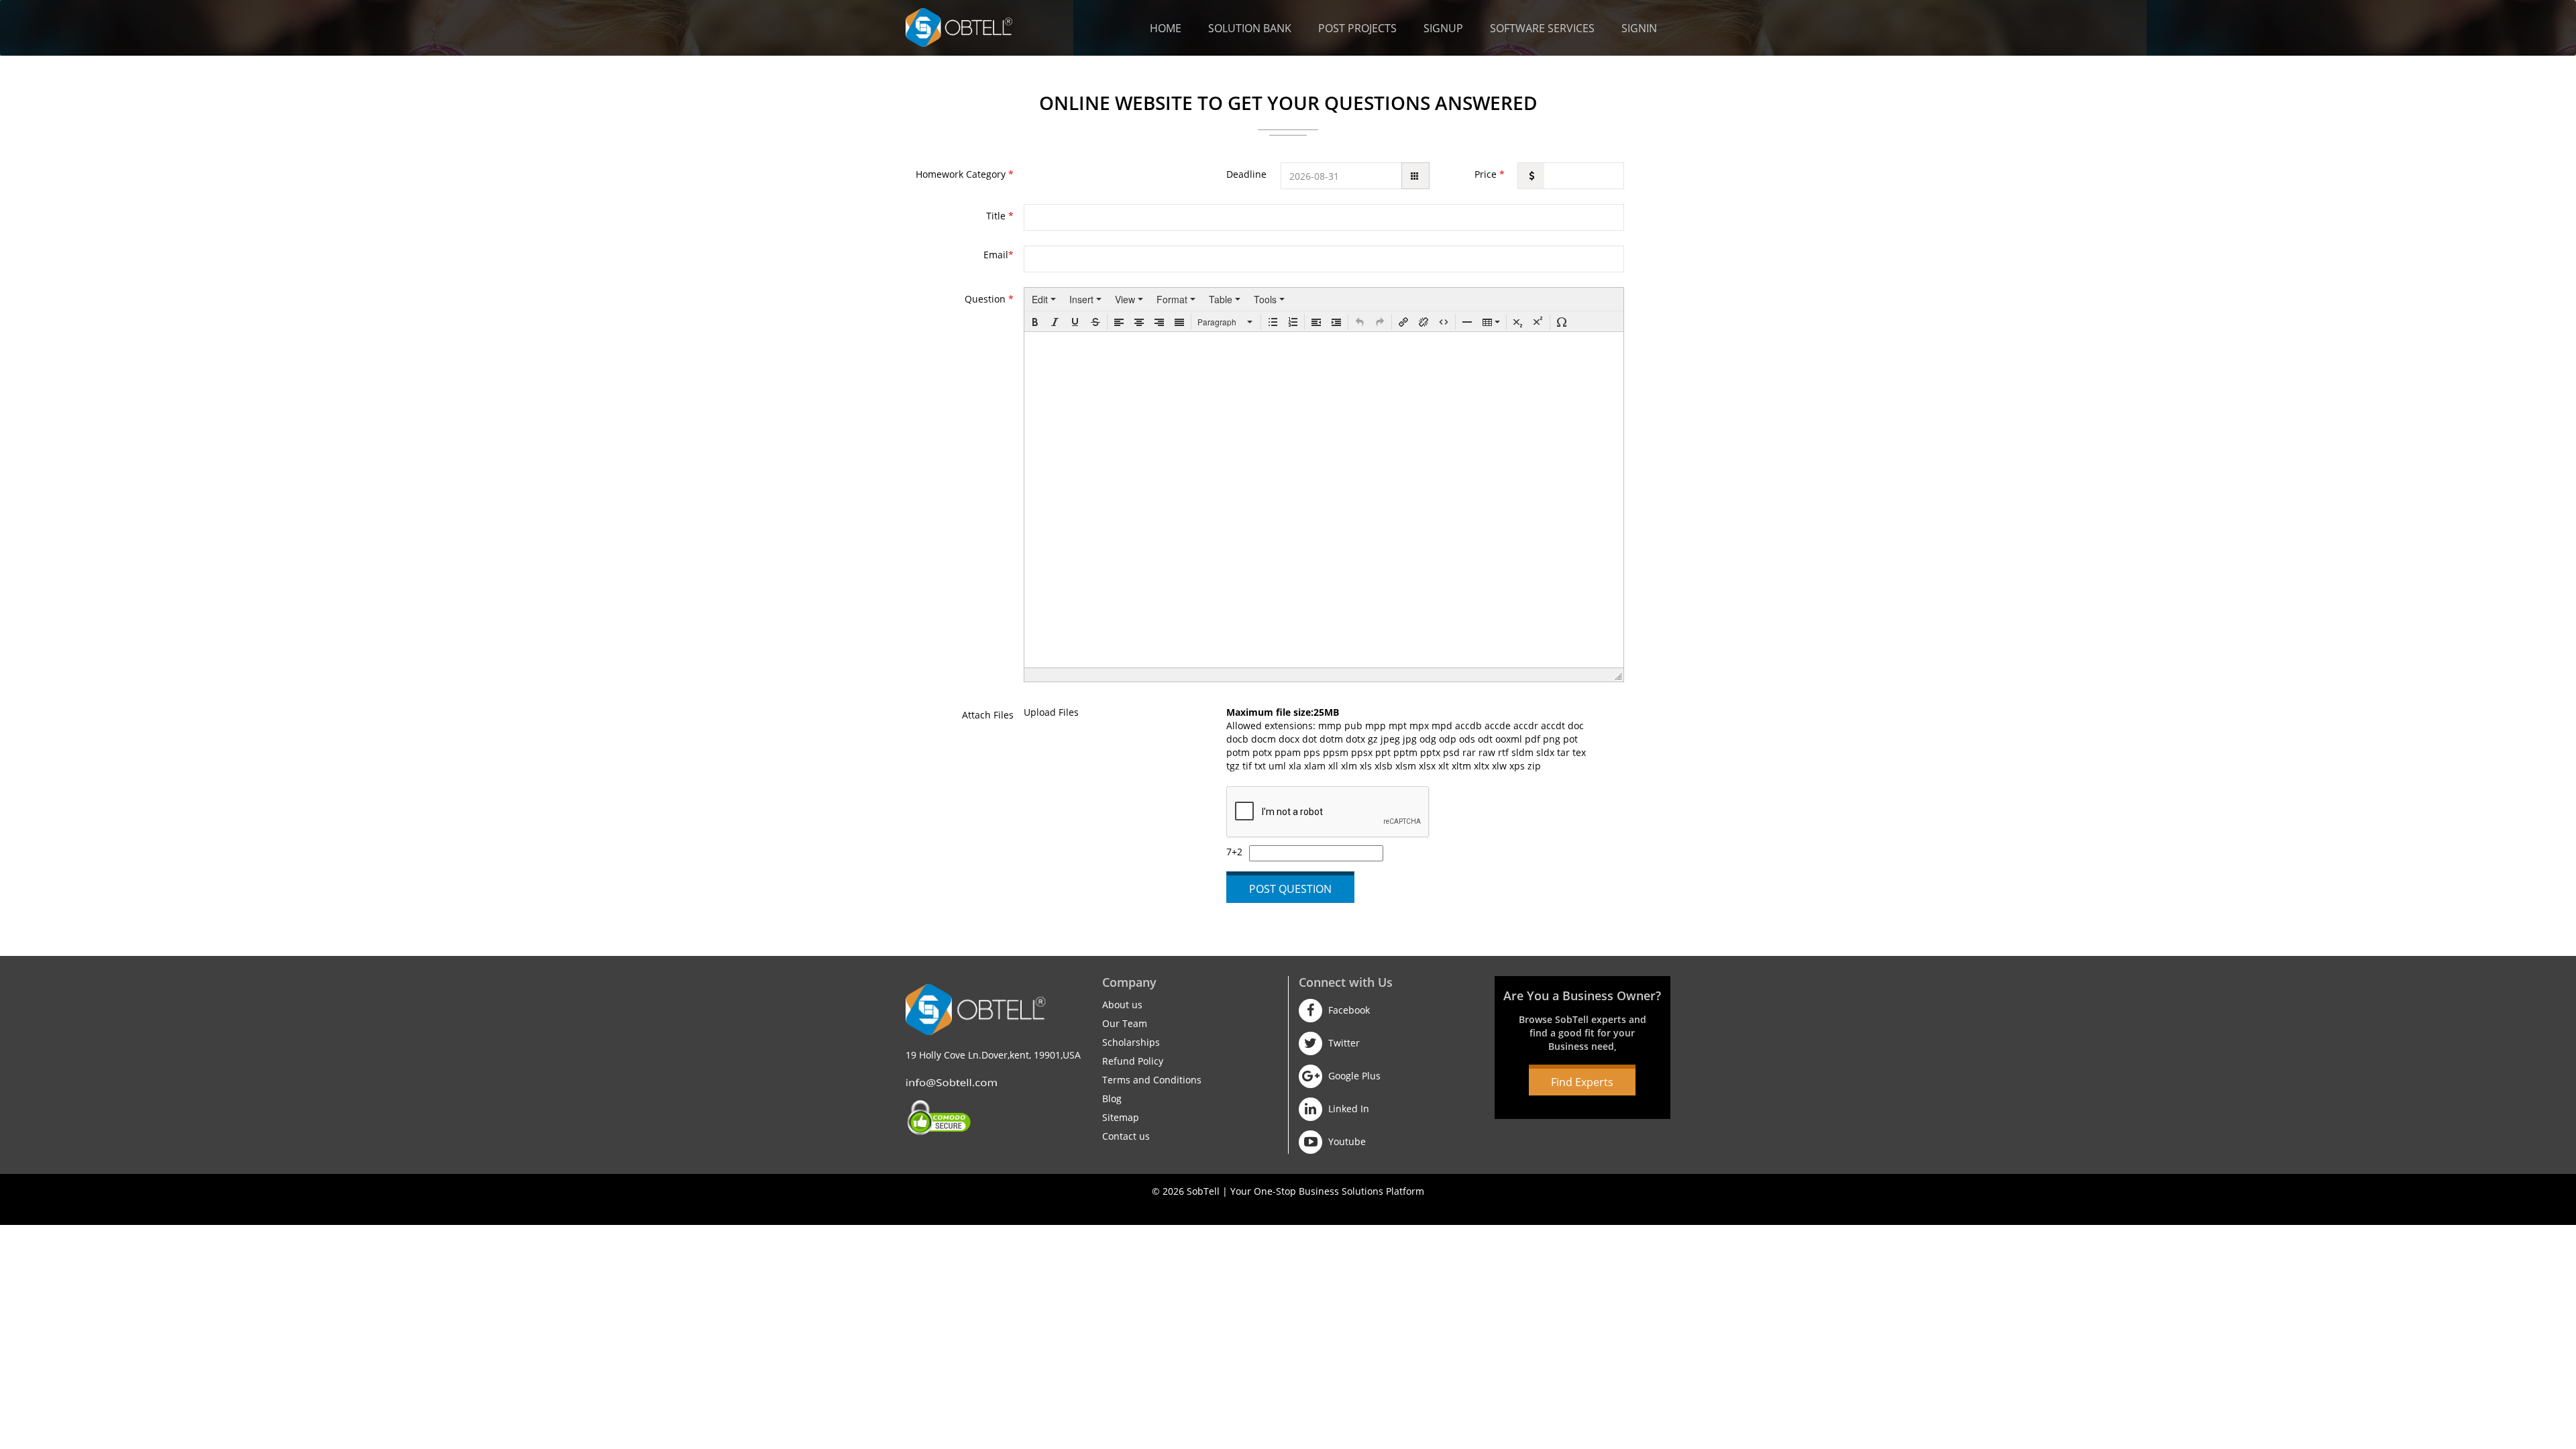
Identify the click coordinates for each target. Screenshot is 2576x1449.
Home (1166, 28)
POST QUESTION (1290, 889)
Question (989, 299)
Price (1490, 174)
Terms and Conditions (1152, 1080)
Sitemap (1121, 1117)
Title (1000, 216)
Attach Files (988, 715)
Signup (1443, 28)
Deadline (1246, 174)
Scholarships (1131, 1042)
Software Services (1542, 28)
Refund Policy (1133, 1061)
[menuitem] (1044, 299)
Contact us (1126, 1136)
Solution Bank (1250, 28)
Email (999, 255)
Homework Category (965, 174)
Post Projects (1357, 28)
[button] (1035, 322)
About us (1122, 1005)
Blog (1112, 1098)
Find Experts (1582, 1082)
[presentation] (1044, 299)
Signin (1639, 28)
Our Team (1125, 1023)
